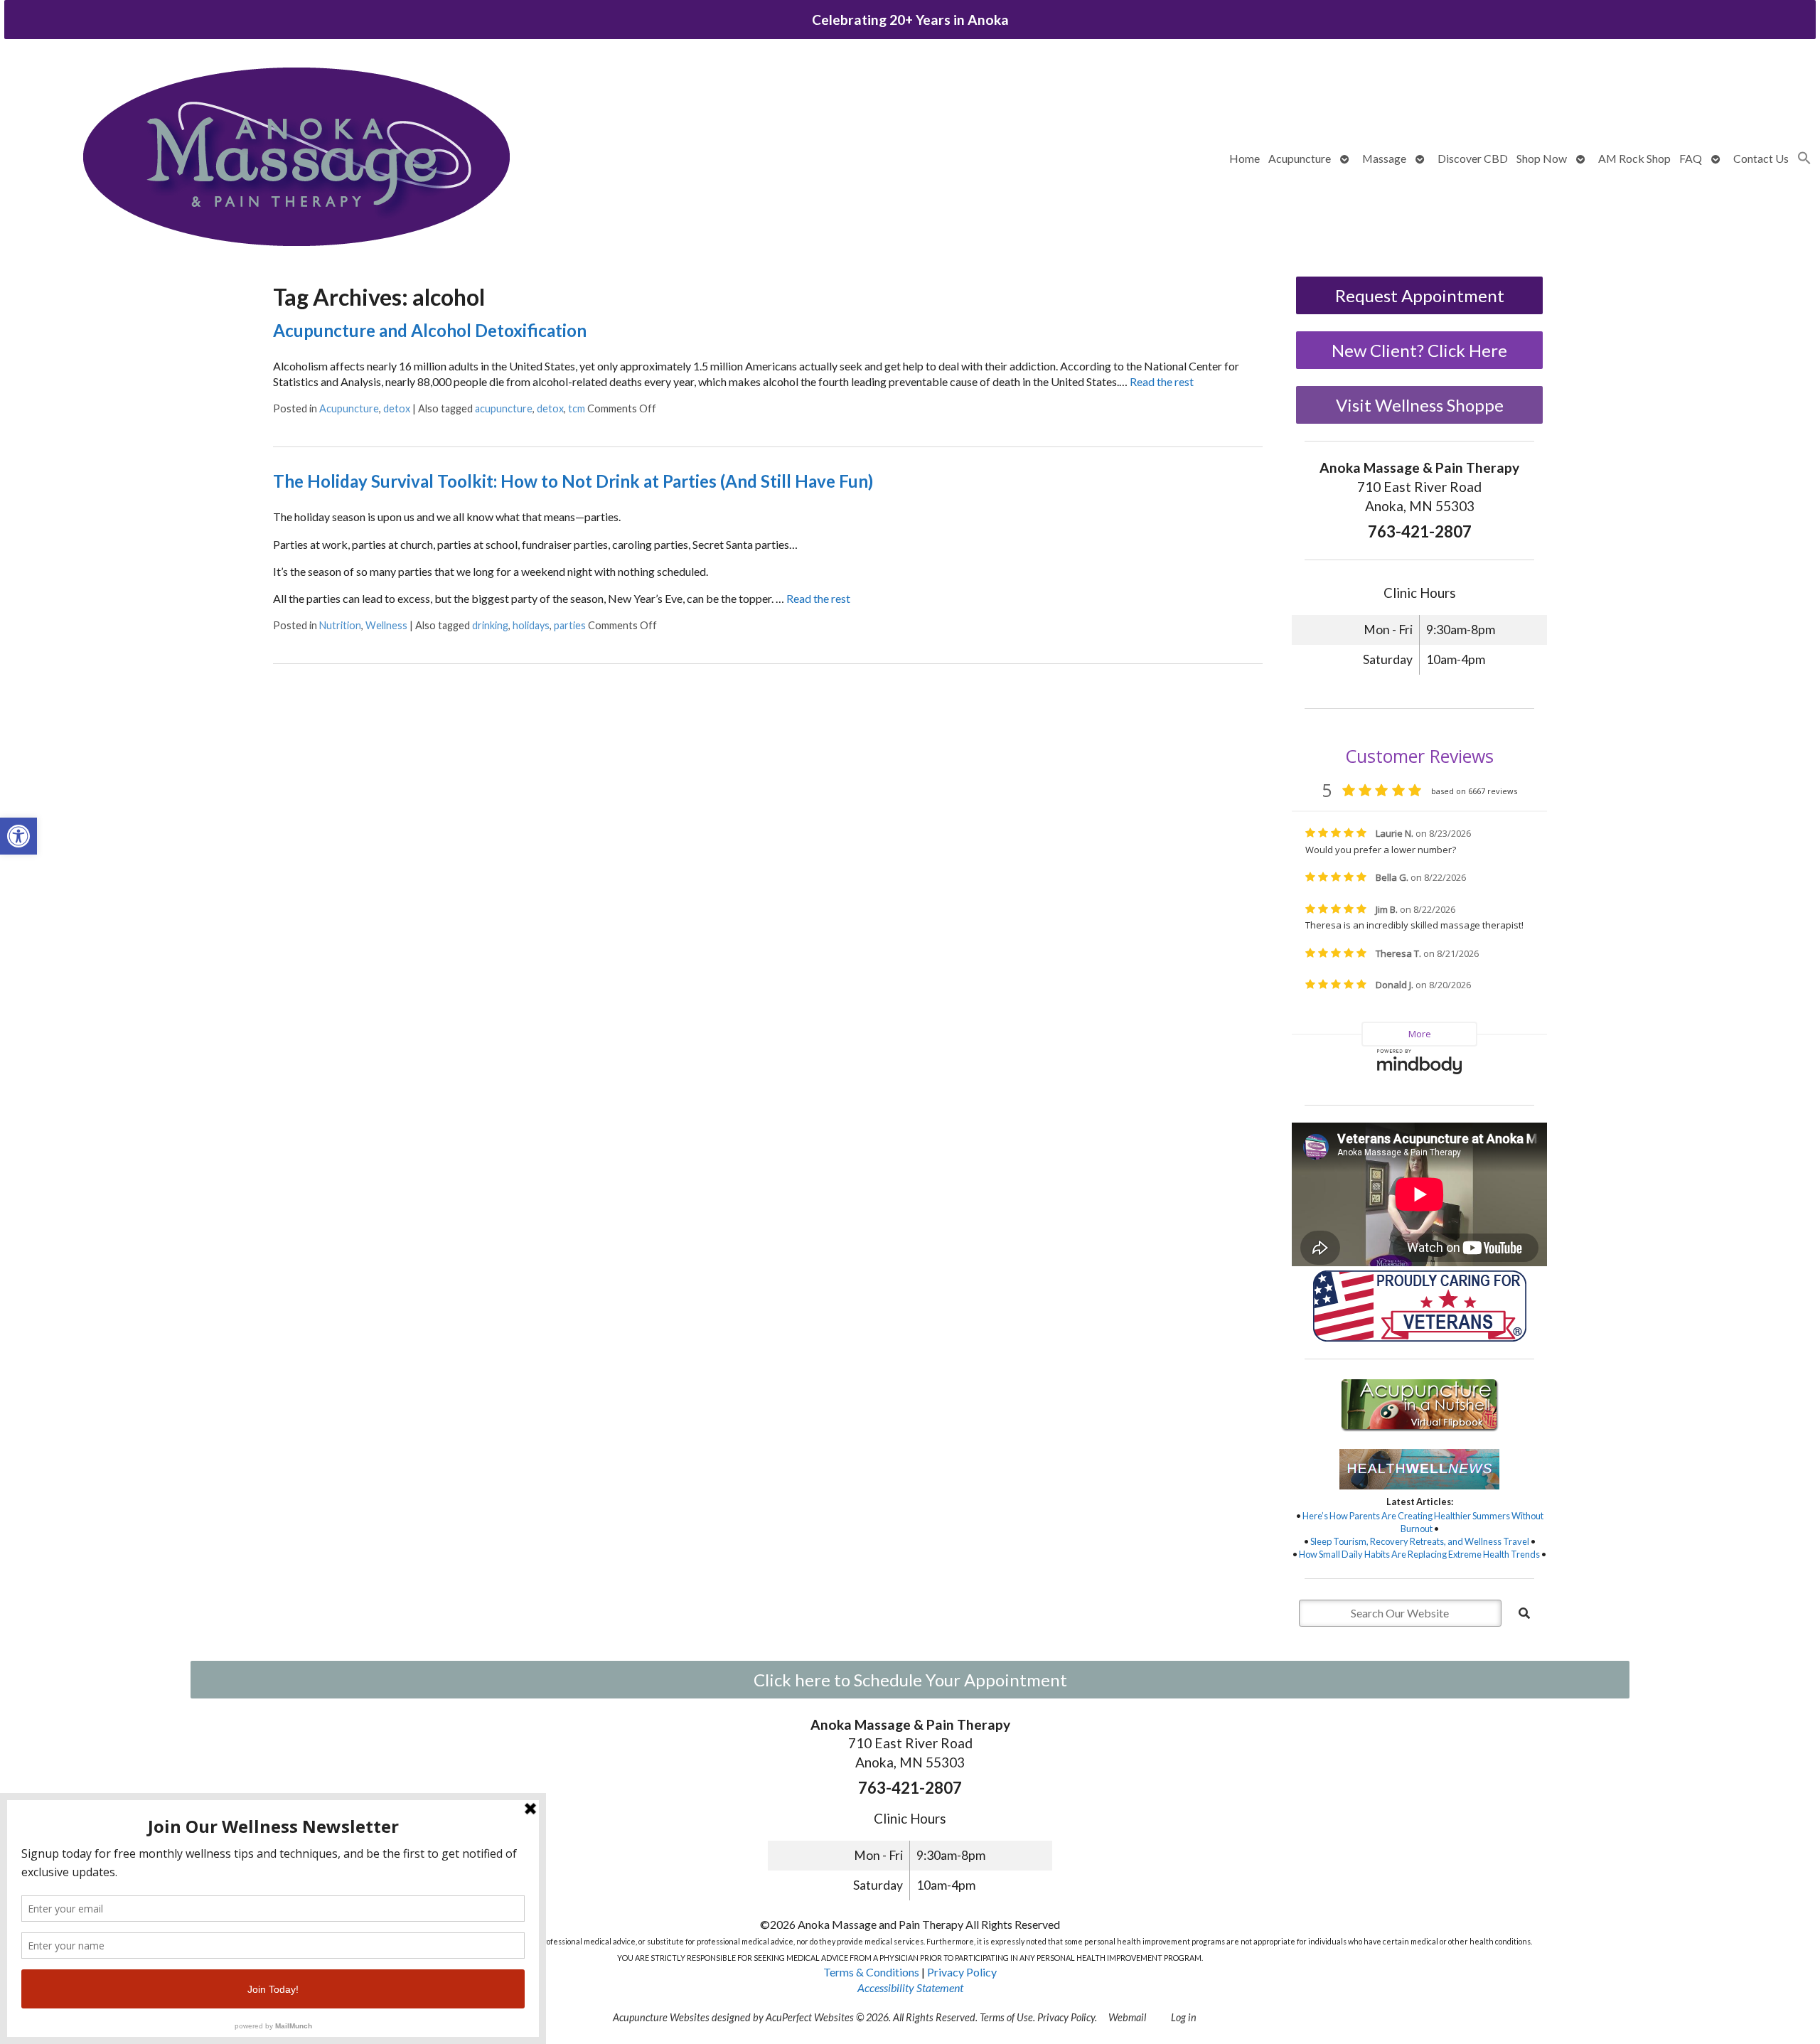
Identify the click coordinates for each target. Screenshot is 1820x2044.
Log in (1184, 2017)
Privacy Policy (962, 1972)
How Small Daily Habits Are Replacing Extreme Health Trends (1419, 1554)
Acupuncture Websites (661, 2017)
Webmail (1127, 2017)
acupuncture (504, 408)
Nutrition (340, 625)
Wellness (386, 625)
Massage (1384, 158)
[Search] (1524, 1613)
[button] (18, 836)
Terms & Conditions (871, 1972)
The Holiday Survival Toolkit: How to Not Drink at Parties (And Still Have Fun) (573, 481)
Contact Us (1761, 158)
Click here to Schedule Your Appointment (910, 1680)
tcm (577, 408)
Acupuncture (1300, 158)
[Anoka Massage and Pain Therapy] (296, 159)
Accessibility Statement (910, 1987)
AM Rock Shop (1634, 158)
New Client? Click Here (1419, 350)
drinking (490, 625)
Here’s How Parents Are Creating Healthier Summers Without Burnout (1423, 1522)
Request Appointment (1420, 295)
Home (1244, 158)
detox (397, 408)
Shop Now (1542, 158)
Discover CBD (1473, 158)
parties (570, 625)
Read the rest (1162, 381)
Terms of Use (1006, 2017)
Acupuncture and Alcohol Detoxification (430, 330)
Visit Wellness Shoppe (1420, 405)
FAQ (1691, 158)
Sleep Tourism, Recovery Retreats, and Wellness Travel (1420, 1541)
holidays (531, 625)
